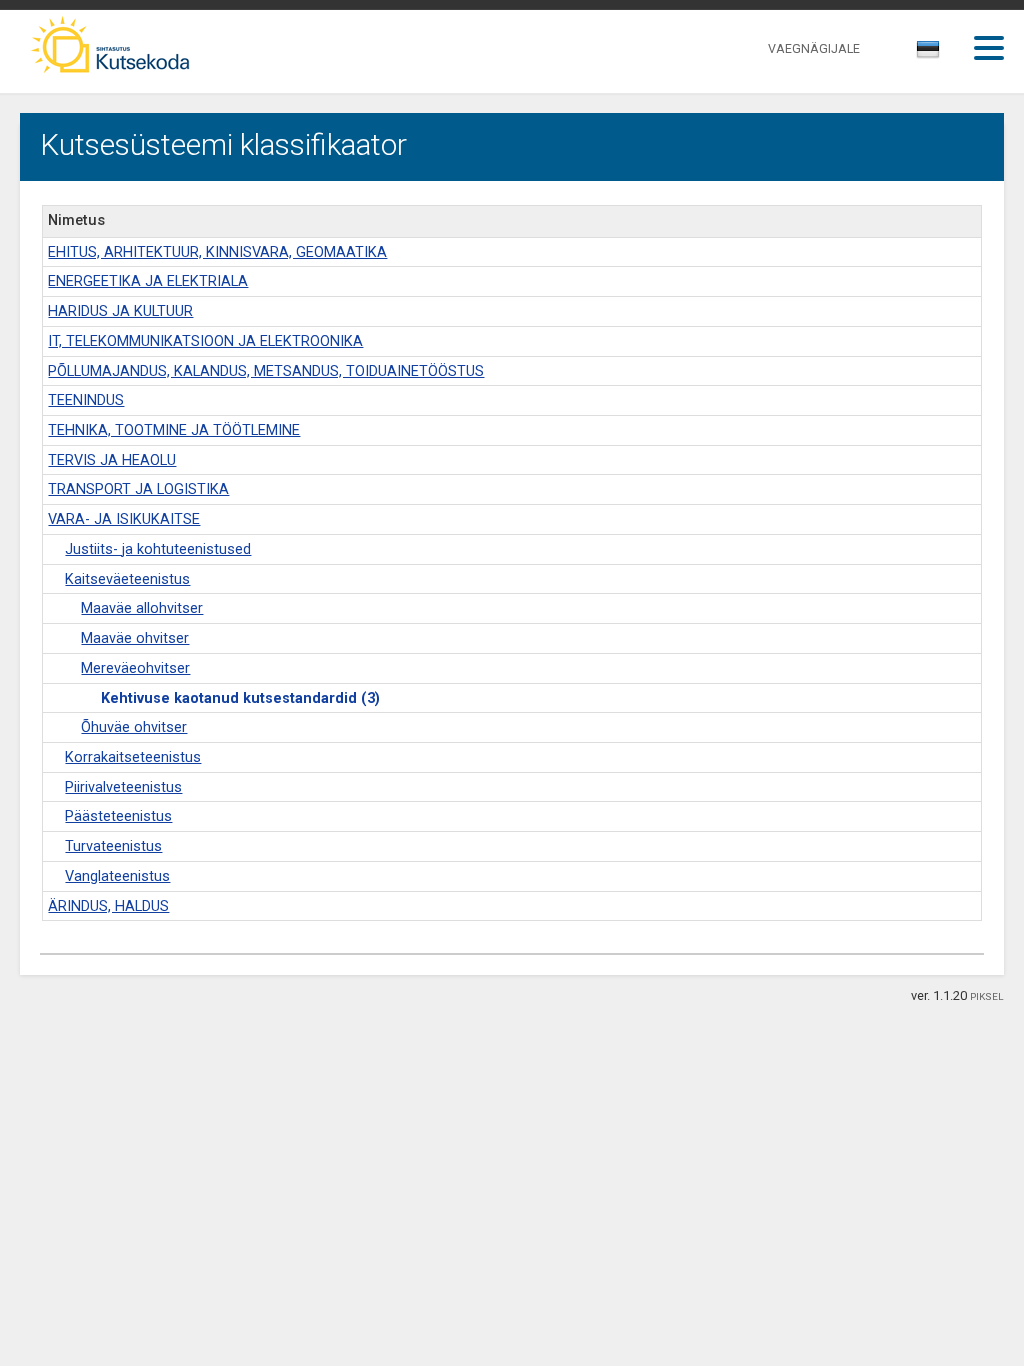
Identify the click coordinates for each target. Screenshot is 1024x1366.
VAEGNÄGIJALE (814, 48)
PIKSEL (987, 996)
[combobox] (929, 55)
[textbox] (925, 53)
